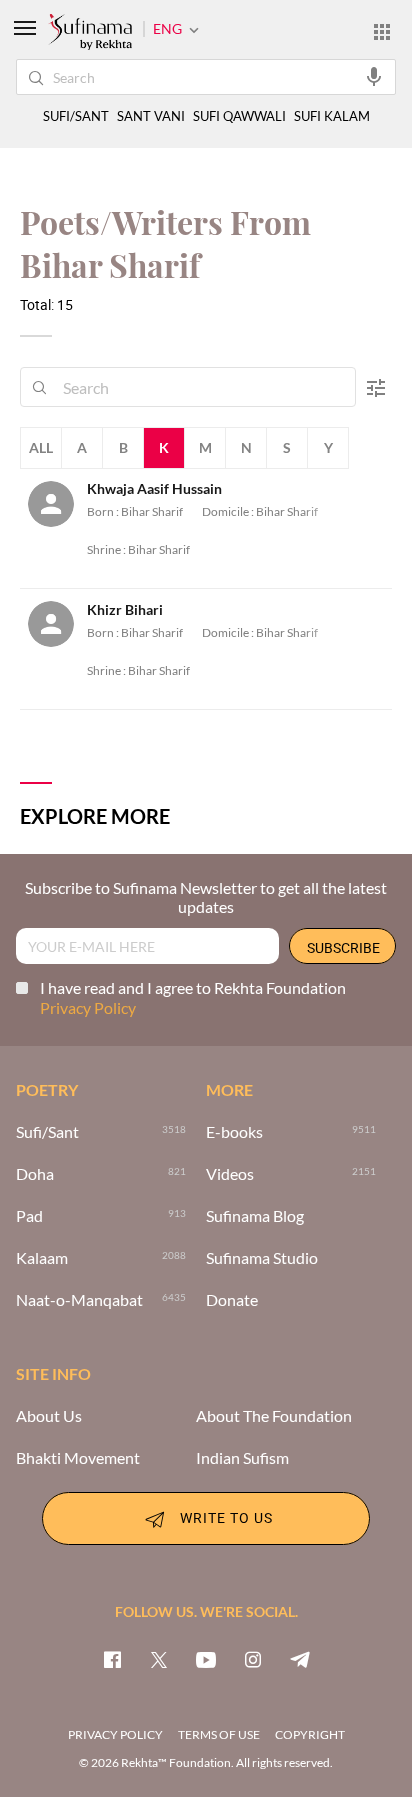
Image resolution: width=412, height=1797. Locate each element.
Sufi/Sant (47, 1132)
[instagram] (253, 1659)
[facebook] (112, 1659)
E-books (234, 1132)
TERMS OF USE (219, 1734)
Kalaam (42, 1258)
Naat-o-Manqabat (79, 1300)
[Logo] (90, 33)
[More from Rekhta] (382, 31)
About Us (49, 1416)
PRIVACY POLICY (115, 1734)
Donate (232, 1300)
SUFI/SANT (76, 116)
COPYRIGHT (310, 1734)
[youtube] (206, 1659)
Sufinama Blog (255, 1216)
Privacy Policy (88, 1007)
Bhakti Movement (78, 1458)
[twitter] (159, 1659)
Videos (230, 1174)
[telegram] (300, 1659)
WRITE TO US (226, 1516)
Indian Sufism (242, 1458)
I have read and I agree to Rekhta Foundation (193, 997)
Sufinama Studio (262, 1258)
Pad (29, 1216)
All (41, 447)
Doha (35, 1174)
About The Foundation (274, 1416)
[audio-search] (374, 76)
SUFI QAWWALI (239, 116)
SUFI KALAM (332, 116)
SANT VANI (151, 116)
